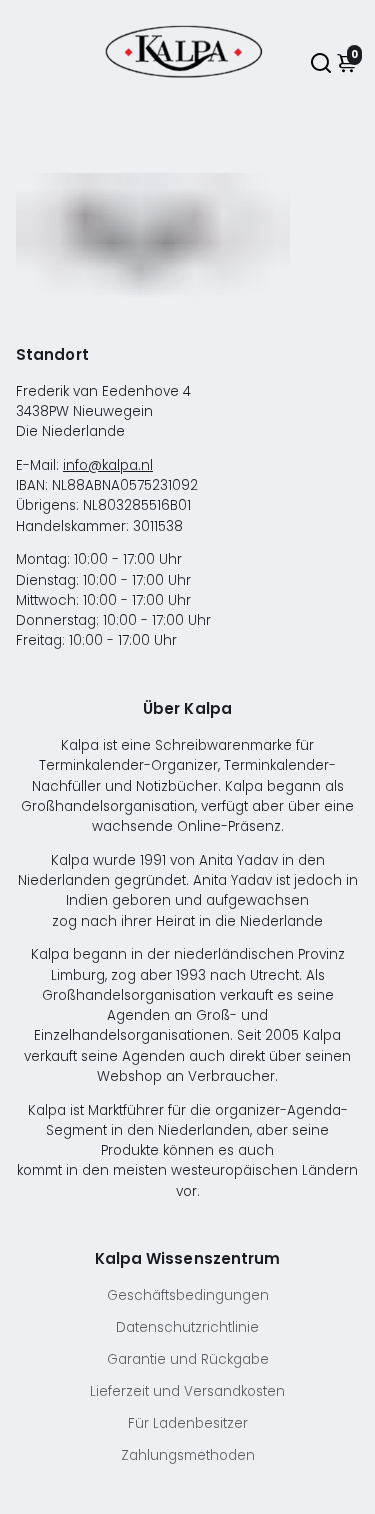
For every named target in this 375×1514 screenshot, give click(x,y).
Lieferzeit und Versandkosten (187, 1391)
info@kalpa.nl (108, 465)
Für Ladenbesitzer (188, 1423)
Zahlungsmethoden (188, 1455)
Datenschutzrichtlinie (187, 1327)
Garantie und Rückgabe (188, 1359)
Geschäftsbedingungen (188, 1295)
